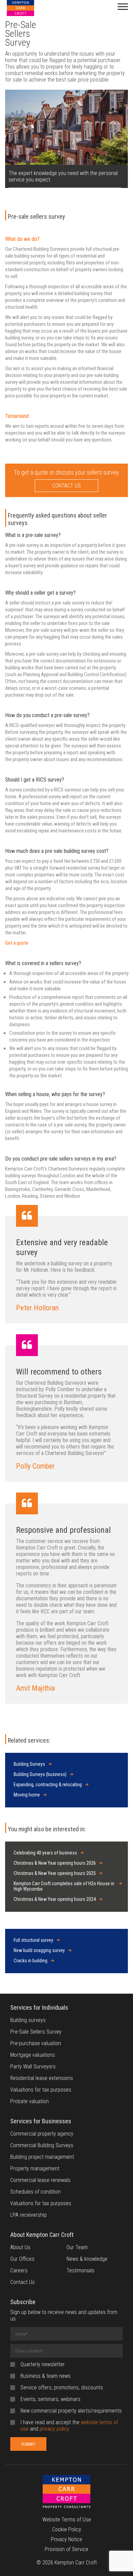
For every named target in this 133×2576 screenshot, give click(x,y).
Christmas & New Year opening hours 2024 (55, 1899)
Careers (19, 2271)
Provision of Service (66, 2549)
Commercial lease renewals (40, 2180)
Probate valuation (29, 2101)
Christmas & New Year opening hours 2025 (55, 1873)
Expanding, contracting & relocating (48, 1785)
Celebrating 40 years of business (45, 1853)
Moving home (27, 1795)
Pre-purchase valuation (36, 2043)
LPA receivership (28, 2215)
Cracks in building (31, 1961)
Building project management (42, 2157)
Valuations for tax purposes (41, 2090)
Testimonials (80, 2271)
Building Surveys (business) (40, 1774)
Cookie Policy (67, 2529)
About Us (20, 2247)
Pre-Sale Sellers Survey (36, 2032)
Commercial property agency (42, 2134)
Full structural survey (33, 1940)
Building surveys (28, 2020)
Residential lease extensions (42, 2078)
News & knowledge (87, 2259)
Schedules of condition (35, 2192)
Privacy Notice (66, 2539)
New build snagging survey (39, 1950)
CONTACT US (66, 486)
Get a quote (17, 943)
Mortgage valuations (33, 2055)
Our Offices (22, 2259)
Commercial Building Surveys (42, 2145)
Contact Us (23, 2282)
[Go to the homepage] (66, 2495)
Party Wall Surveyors (33, 2066)
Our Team (77, 2247)
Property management (35, 2169)
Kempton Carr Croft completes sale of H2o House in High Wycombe (64, 1886)
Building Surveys (29, 1764)
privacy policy (54, 2429)
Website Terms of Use (67, 2520)
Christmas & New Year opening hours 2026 (55, 1863)
